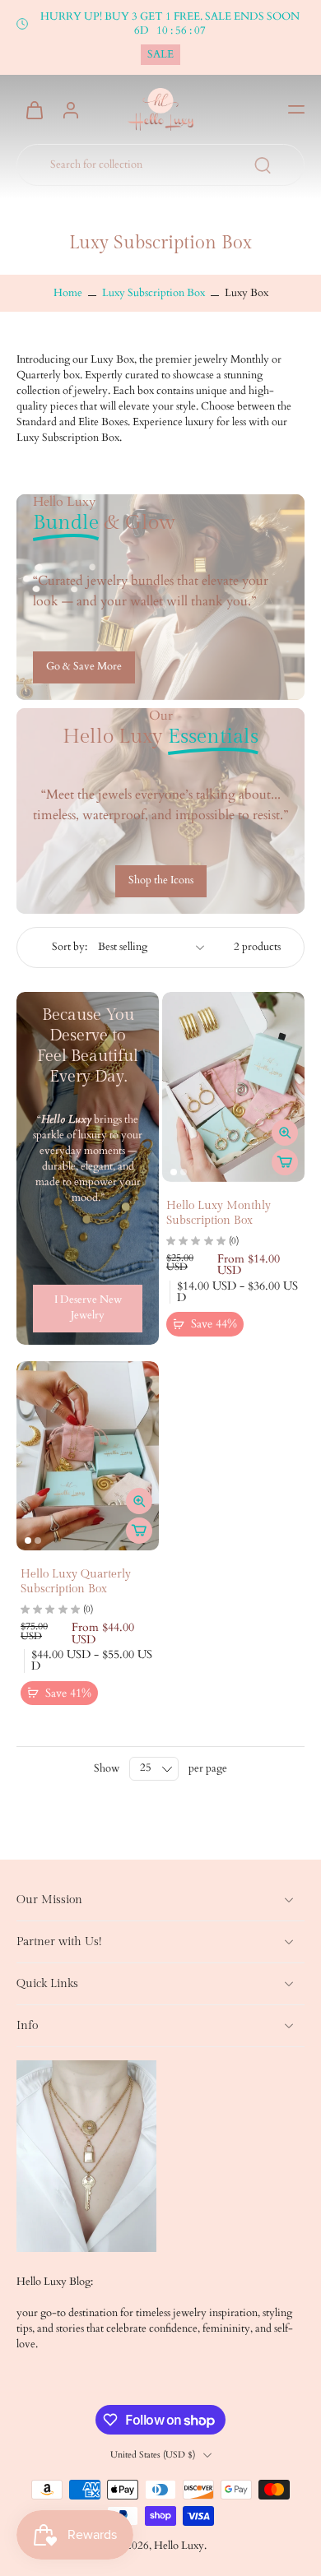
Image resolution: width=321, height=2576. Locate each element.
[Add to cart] (285, 1162)
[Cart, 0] (35, 109)
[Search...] (263, 165)
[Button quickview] (285, 1133)
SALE (160, 55)
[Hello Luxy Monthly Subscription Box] (233, 1086)
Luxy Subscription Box (154, 293)
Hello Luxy (179, 2546)
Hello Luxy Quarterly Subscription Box (76, 1581)
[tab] (174, 1172)
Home (68, 293)
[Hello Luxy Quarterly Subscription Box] (88, 1456)
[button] (296, 109)
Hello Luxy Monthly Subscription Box (219, 1213)
